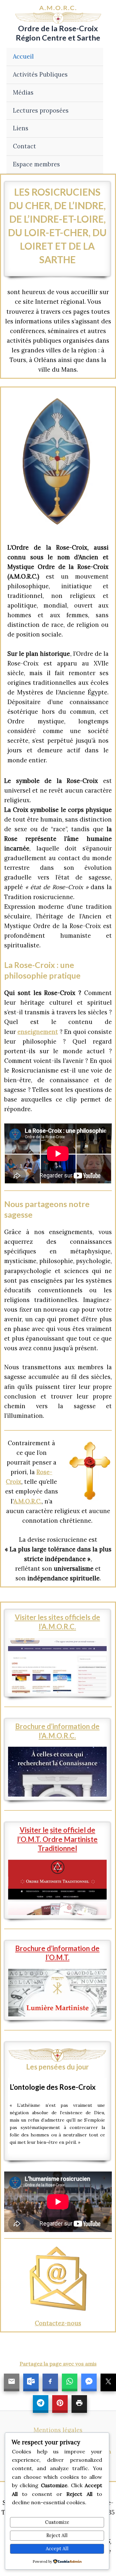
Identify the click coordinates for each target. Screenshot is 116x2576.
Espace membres (36, 164)
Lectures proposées (41, 111)
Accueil (23, 56)
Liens (21, 128)
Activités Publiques (40, 74)
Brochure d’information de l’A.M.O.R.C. (57, 1731)
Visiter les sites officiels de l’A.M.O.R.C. (58, 1622)
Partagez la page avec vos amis (58, 2364)
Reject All (57, 2535)
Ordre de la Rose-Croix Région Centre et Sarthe (58, 33)
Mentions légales (58, 2430)
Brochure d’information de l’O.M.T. (57, 1953)
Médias (23, 93)
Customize (57, 2522)
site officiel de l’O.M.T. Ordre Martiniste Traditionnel (57, 1839)
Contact (24, 146)
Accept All (57, 2548)
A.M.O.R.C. (28, 1501)
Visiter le (34, 1830)
